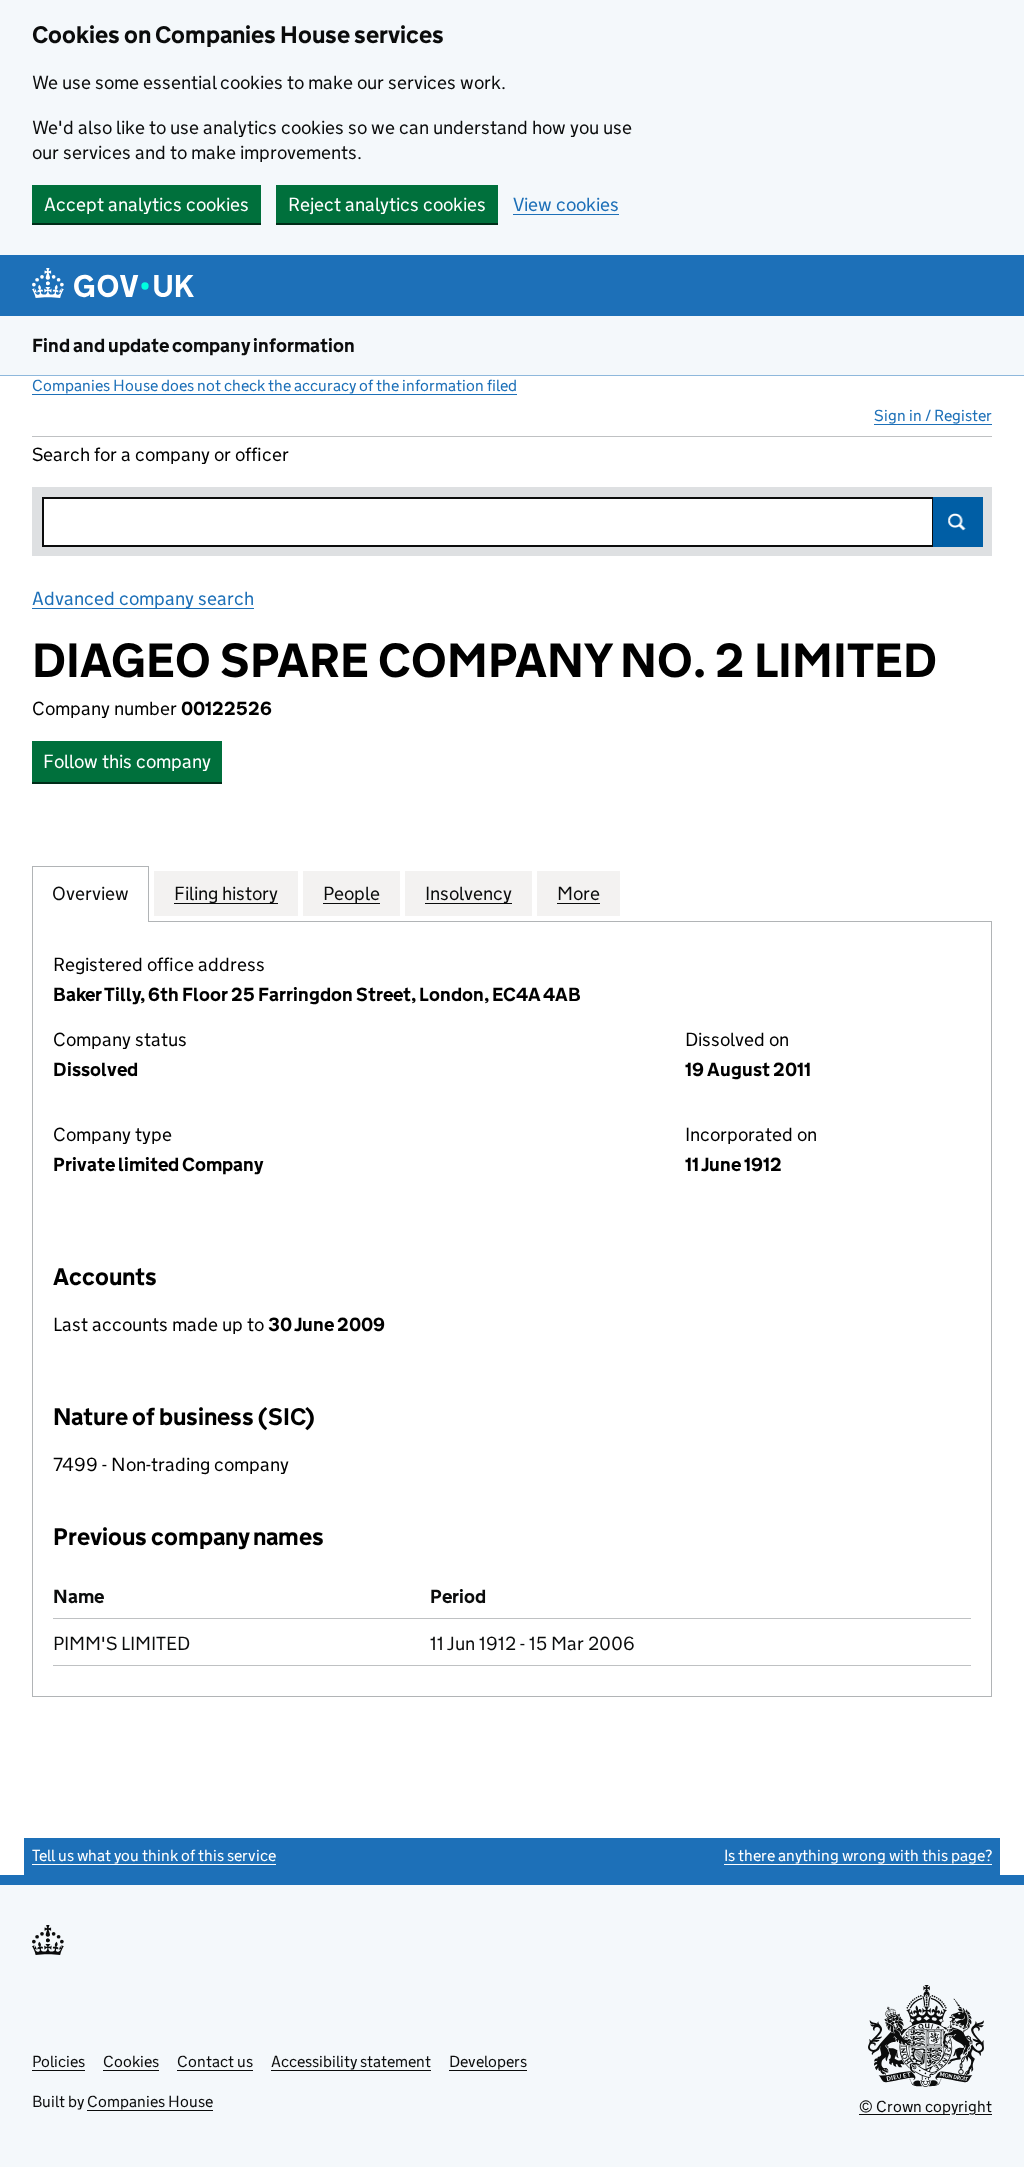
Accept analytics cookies (146, 204)
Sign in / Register (933, 415)
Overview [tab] (90, 893)
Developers (488, 2061)
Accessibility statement (351, 2061)
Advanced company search (143, 598)
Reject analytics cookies (387, 204)
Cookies (131, 2061)
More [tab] (578, 893)
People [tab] (351, 893)
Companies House (150, 2101)
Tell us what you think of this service (154, 1855)
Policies (58, 2061)
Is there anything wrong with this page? (858, 1855)
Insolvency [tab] (468, 893)
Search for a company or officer (160, 454)
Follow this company (127, 761)
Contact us (215, 2061)
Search (958, 522)
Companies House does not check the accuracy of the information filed (274, 385)
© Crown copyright (925, 2106)
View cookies (566, 204)
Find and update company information (193, 345)
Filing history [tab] (226, 893)
